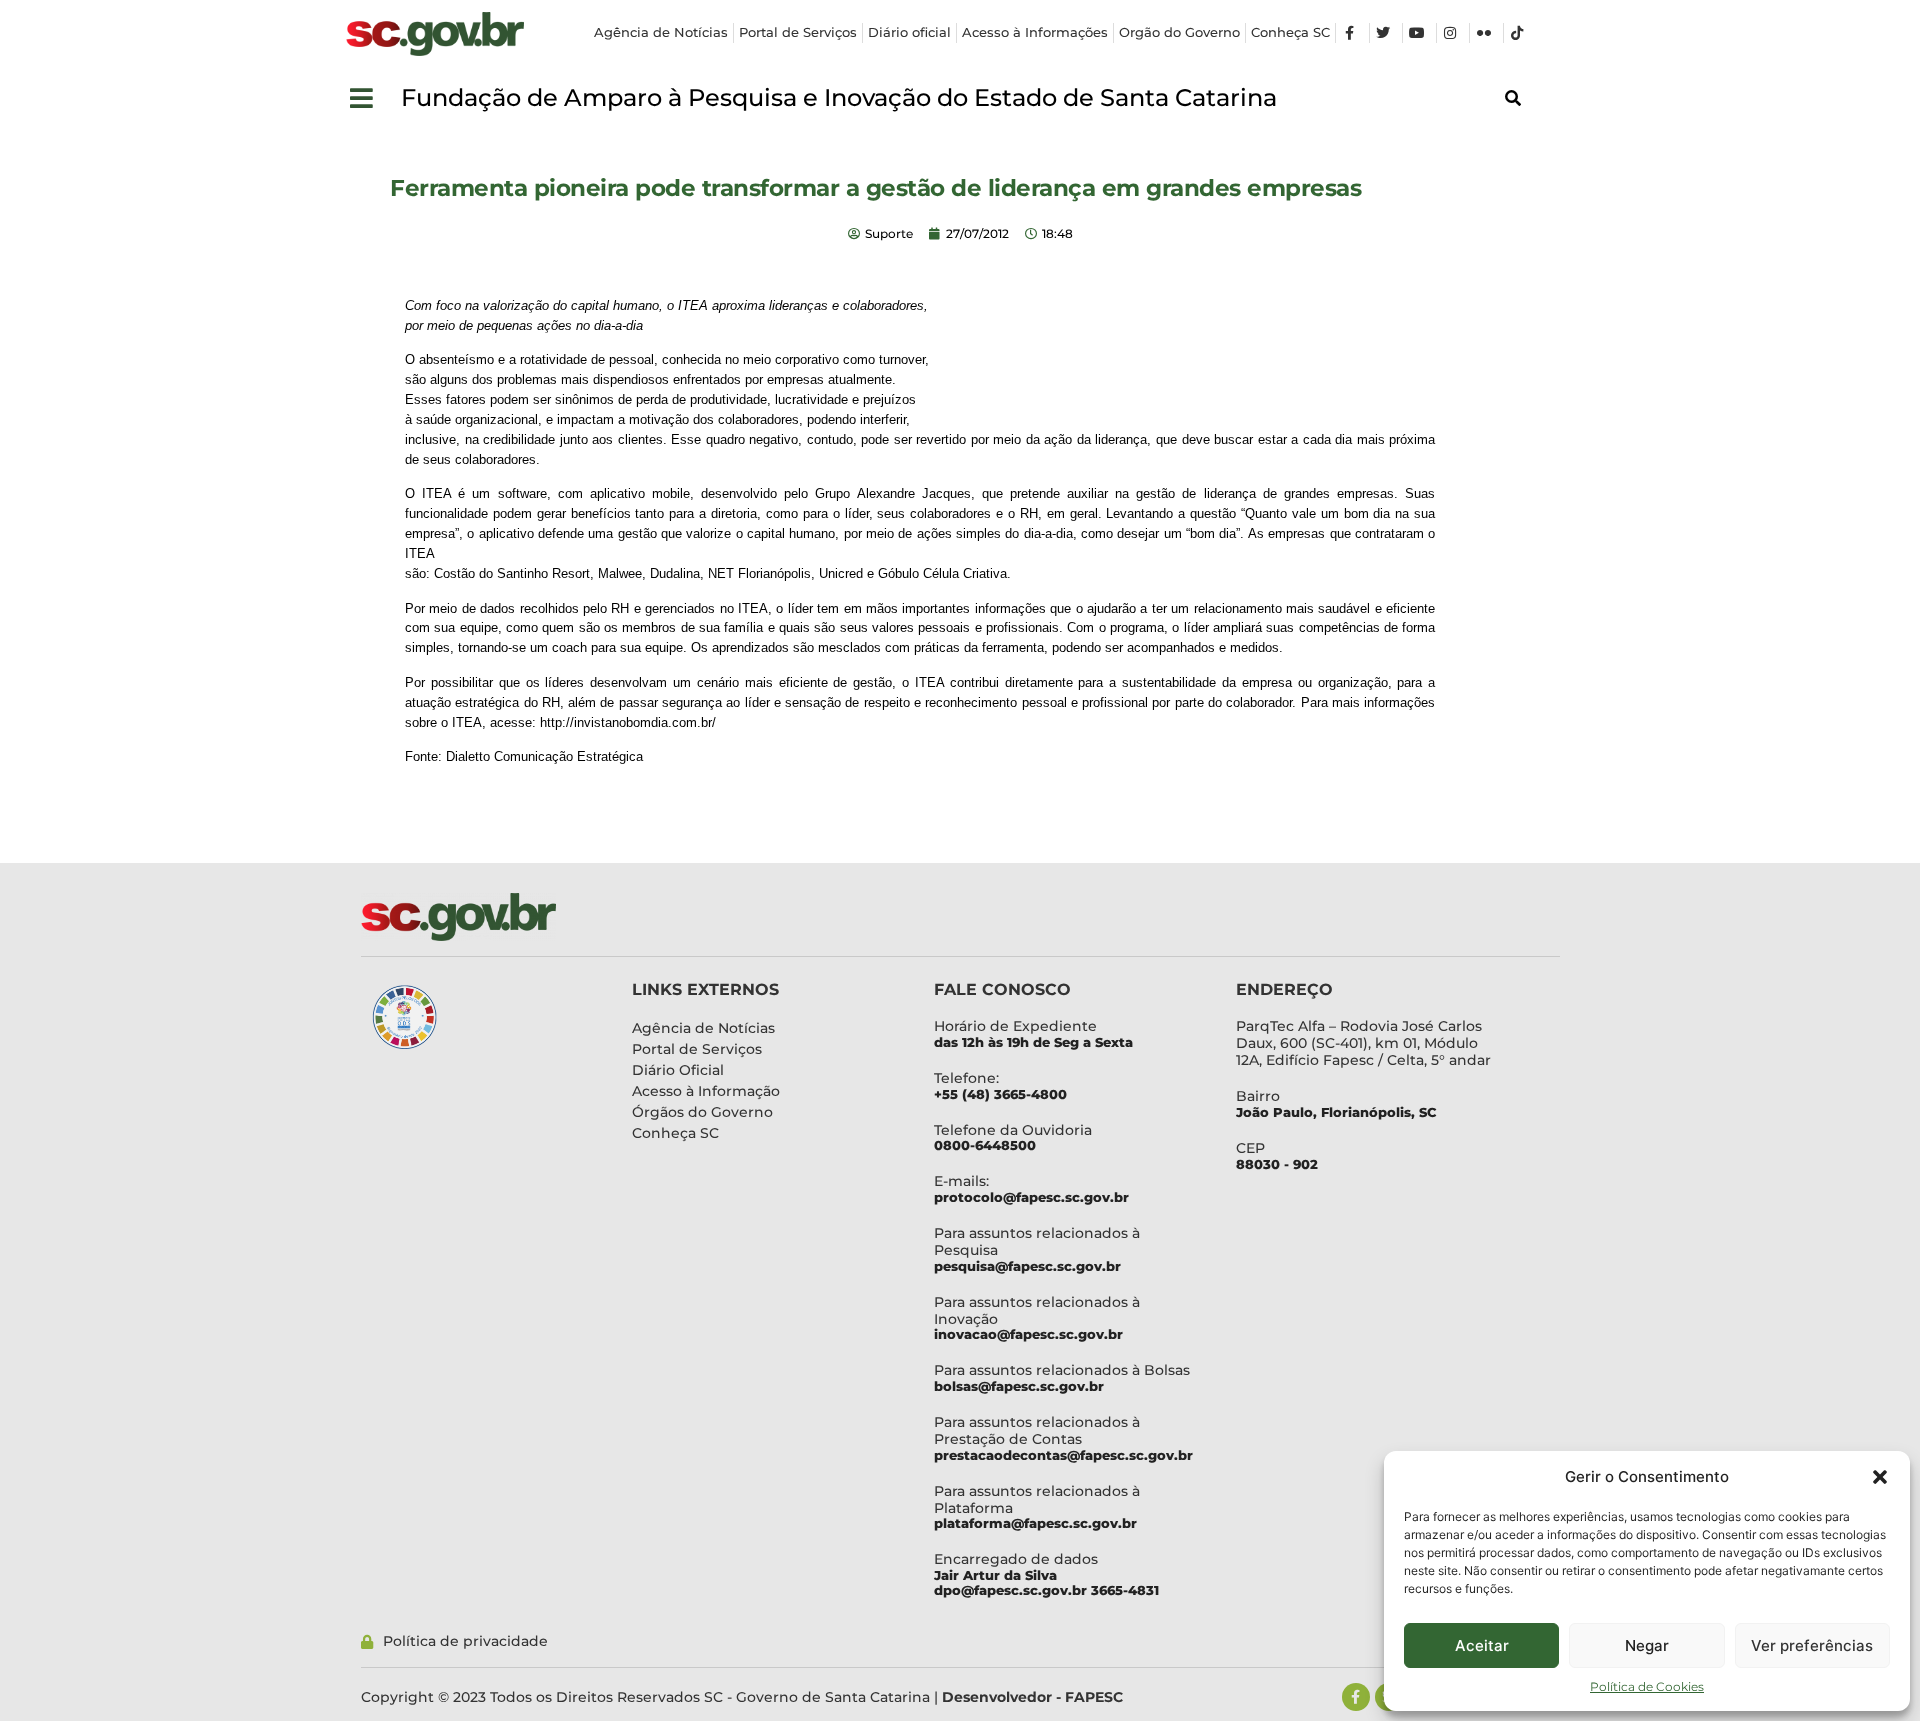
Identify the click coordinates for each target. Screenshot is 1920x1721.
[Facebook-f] (1356, 1697)
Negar (1647, 1645)
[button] (1880, 1477)
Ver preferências (1812, 1645)
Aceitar (1482, 1645)
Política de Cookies (1647, 1686)
